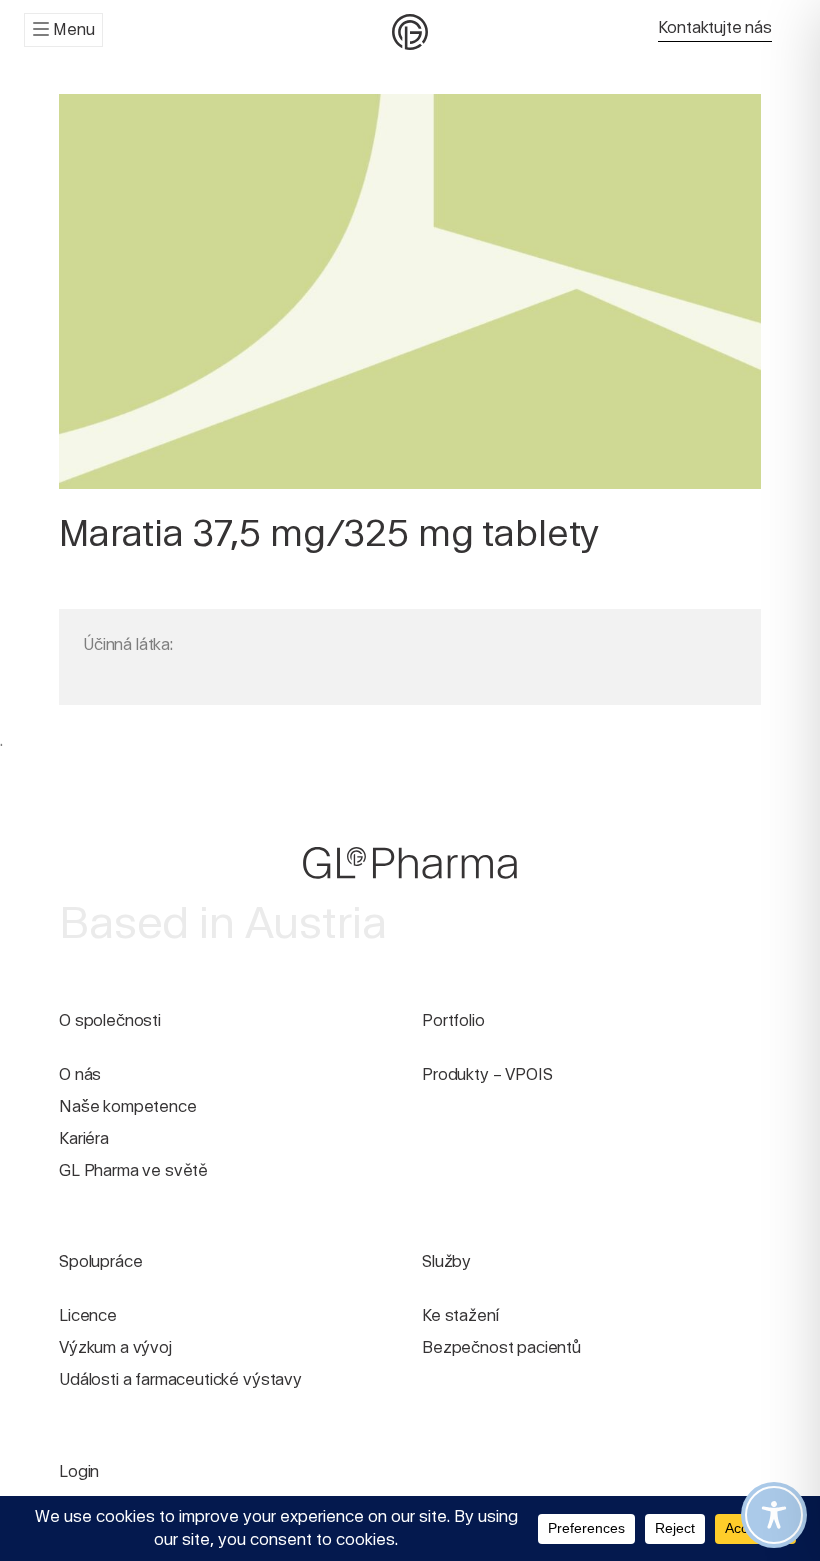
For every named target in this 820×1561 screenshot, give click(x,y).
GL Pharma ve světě (133, 1170)
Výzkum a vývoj (115, 1347)
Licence (88, 1315)
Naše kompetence (128, 1106)
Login (79, 1471)
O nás (80, 1074)
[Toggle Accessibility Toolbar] (774, 1515)
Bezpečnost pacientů (501, 1347)
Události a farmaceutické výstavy (180, 1379)
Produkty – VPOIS (487, 1074)
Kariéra (84, 1138)
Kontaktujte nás (715, 27)
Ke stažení (460, 1315)
